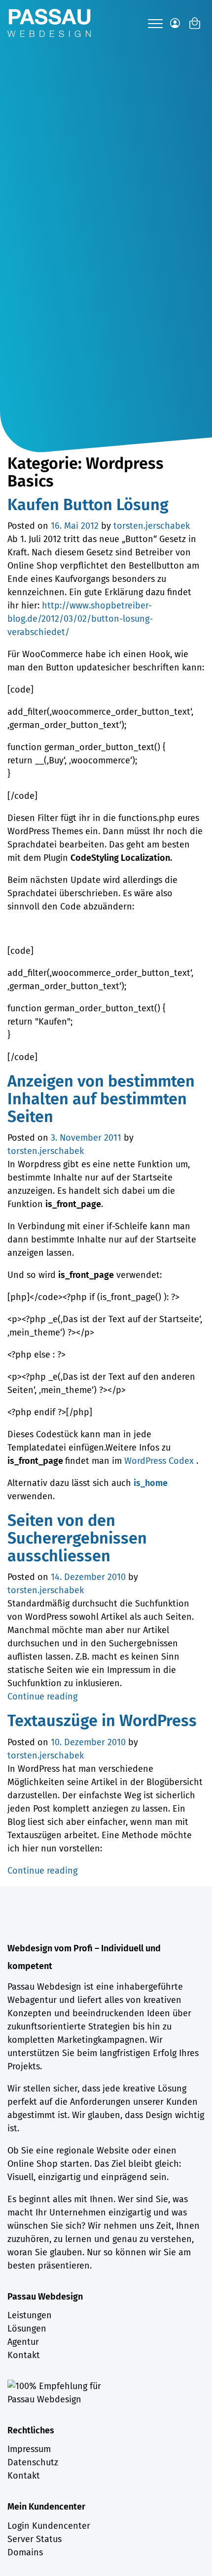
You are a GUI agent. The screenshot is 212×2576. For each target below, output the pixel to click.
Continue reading (42, 1697)
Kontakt (24, 2355)
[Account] (175, 23)
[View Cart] (195, 23)
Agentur (23, 2342)
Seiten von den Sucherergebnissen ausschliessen (77, 1538)
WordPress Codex (160, 1461)
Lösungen (27, 2329)
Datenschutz (33, 2462)
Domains (25, 2552)
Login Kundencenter (49, 2526)
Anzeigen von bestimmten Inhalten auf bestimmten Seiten (101, 1099)
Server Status (35, 2539)
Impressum (29, 2449)
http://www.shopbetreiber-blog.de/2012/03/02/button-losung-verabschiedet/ (80, 619)
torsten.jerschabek (152, 526)
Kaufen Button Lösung (88, 505)
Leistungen (30, 2315)
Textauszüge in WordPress (102, 1721)
